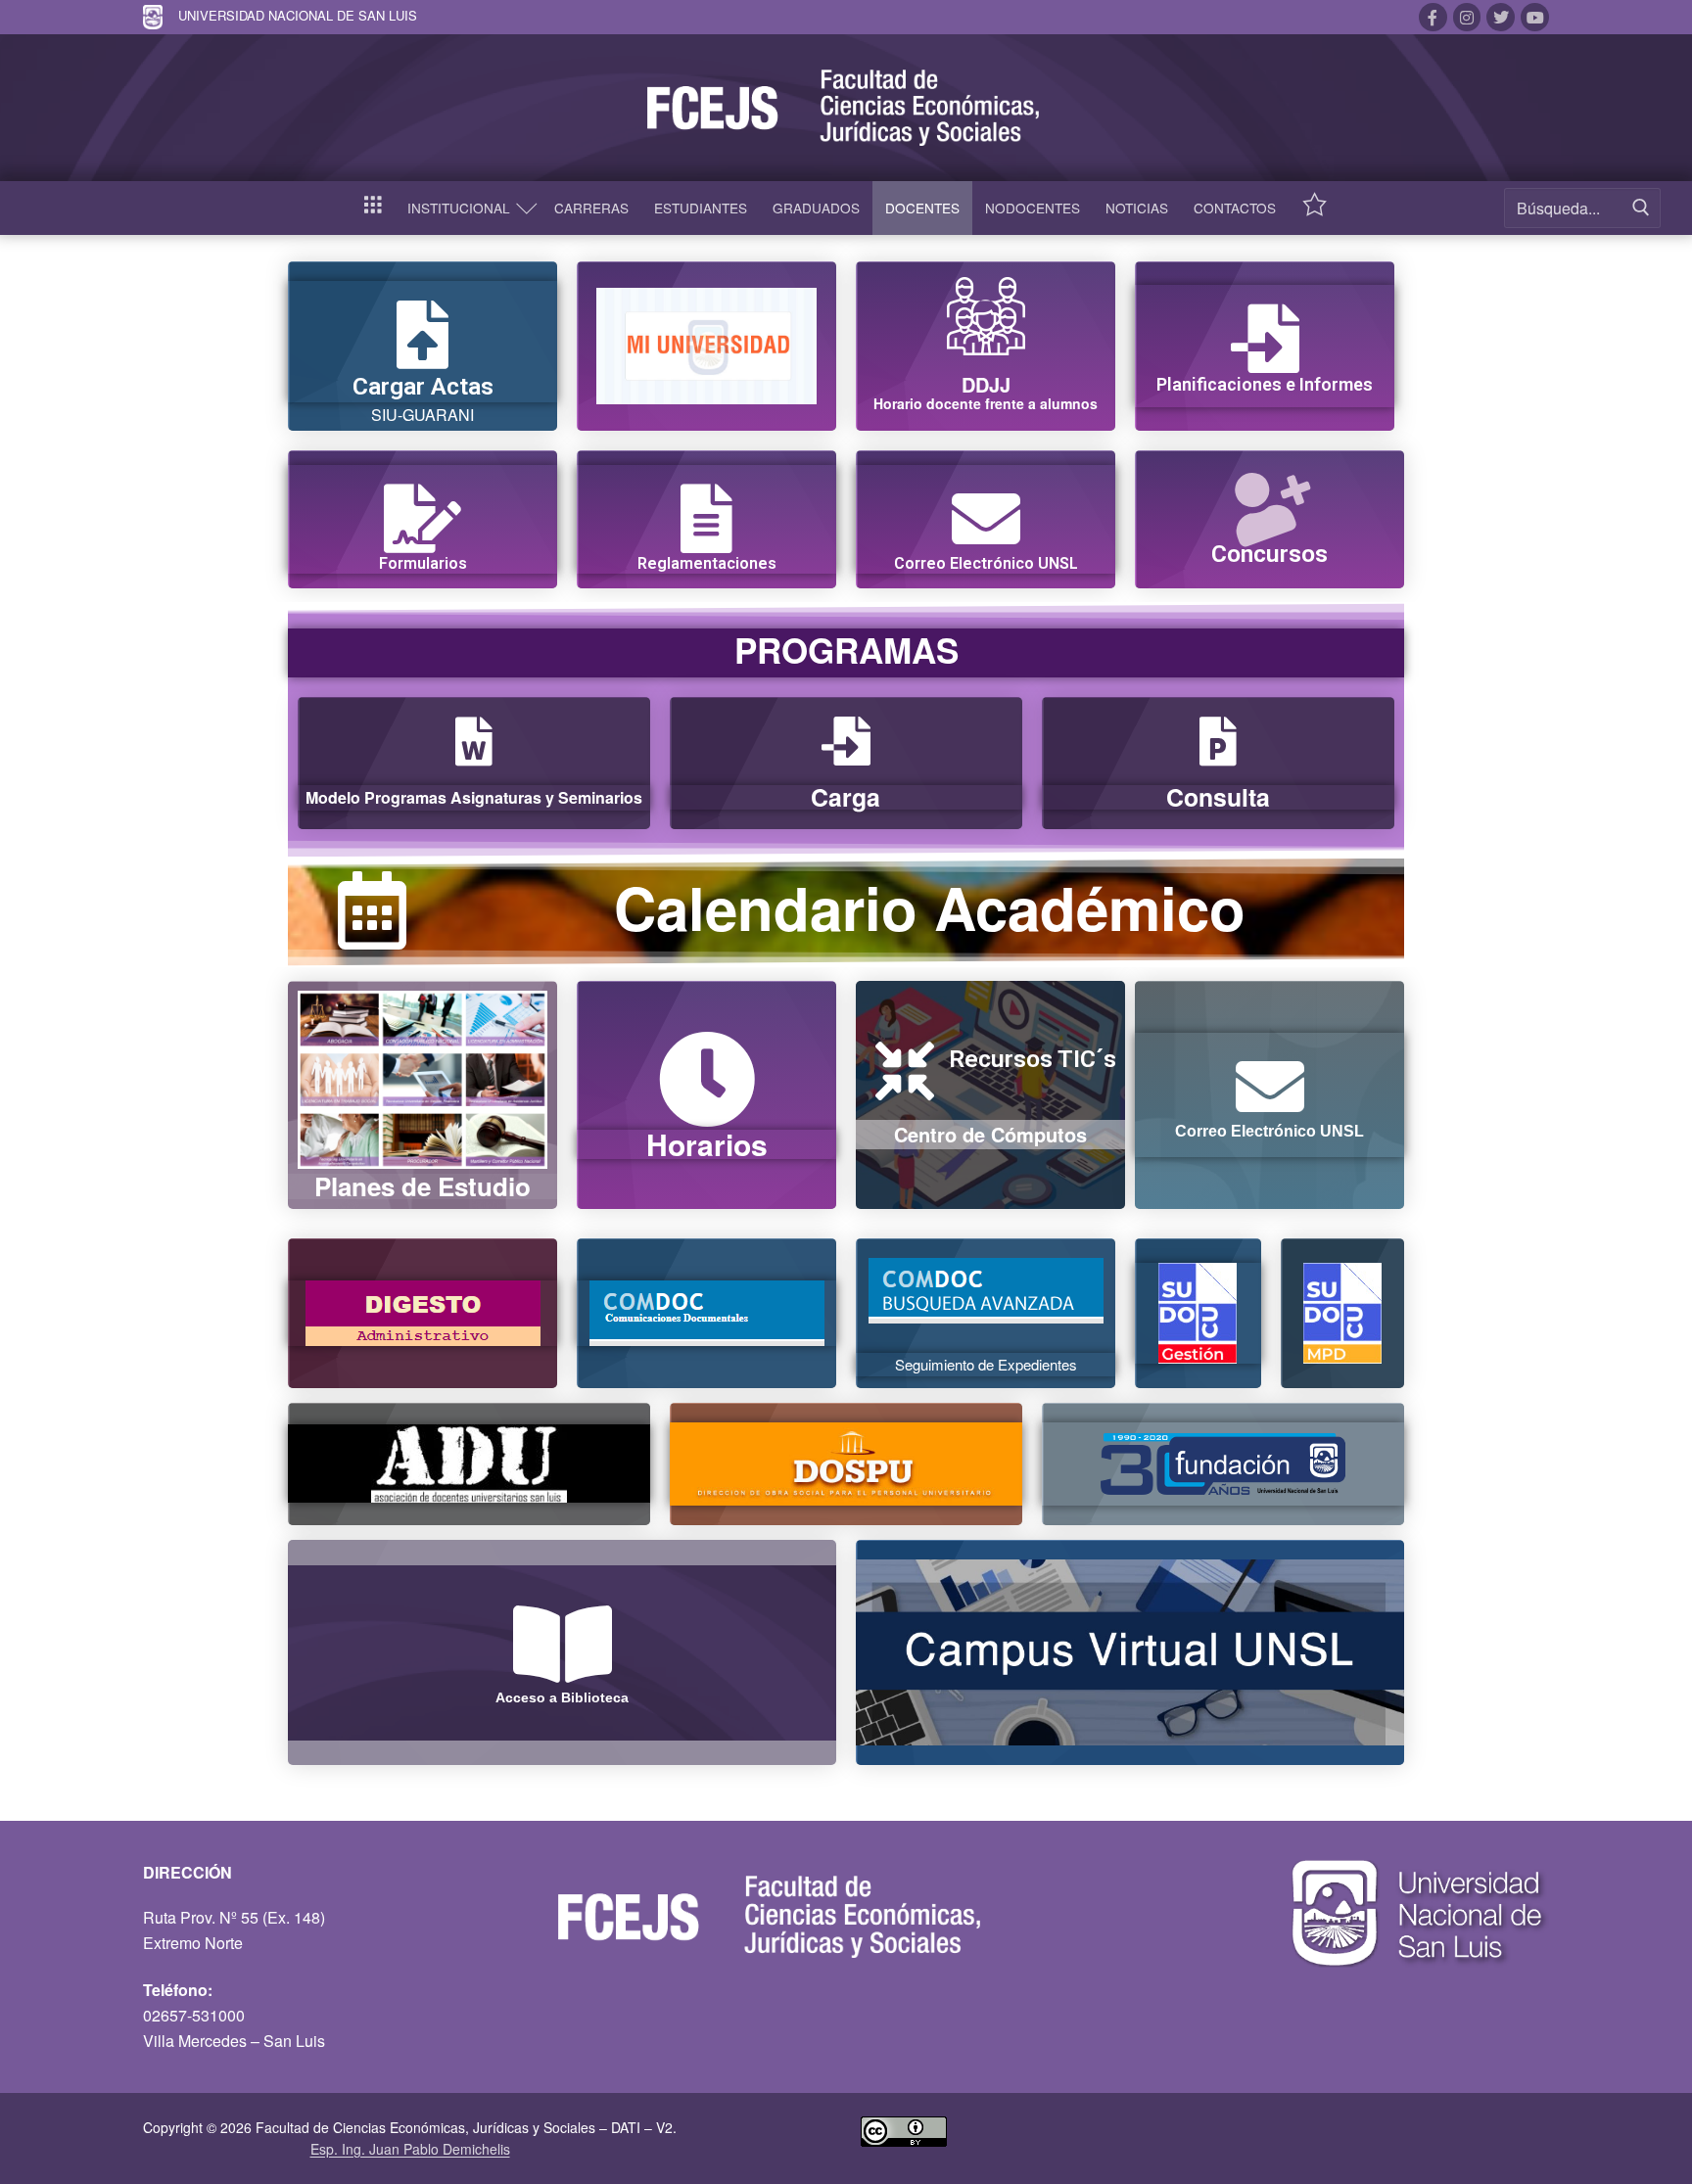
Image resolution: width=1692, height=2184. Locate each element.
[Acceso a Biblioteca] (562, 1644)
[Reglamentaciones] (707, 519)
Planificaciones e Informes (1265, 384)
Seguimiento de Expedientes (986, 1364)
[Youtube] (1535, 17)
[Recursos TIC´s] (905, 1071)
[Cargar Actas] (423, 335)
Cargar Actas (423, 386)
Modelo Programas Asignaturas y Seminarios (474, 797)
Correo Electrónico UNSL (986, 563)
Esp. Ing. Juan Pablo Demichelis (410, 2149)
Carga (846, 797)
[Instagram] (1467, 17)
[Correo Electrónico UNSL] (986, 519)
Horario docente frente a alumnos (986, 403)
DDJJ (986, 384)
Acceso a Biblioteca (562, 1697)
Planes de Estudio (423, 1186)
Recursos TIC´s (1033, 1059)
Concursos (1269, 554)
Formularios (423, 563)
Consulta (1218, 797)
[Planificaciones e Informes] (1265, 339)
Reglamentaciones (707, 563)
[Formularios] (423, 519)
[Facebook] (1433, 17)
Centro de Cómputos (990, 1134)
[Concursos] (1270, 502)
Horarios (707, 1144)
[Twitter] (1501, 17)
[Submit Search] (1641, 208)
